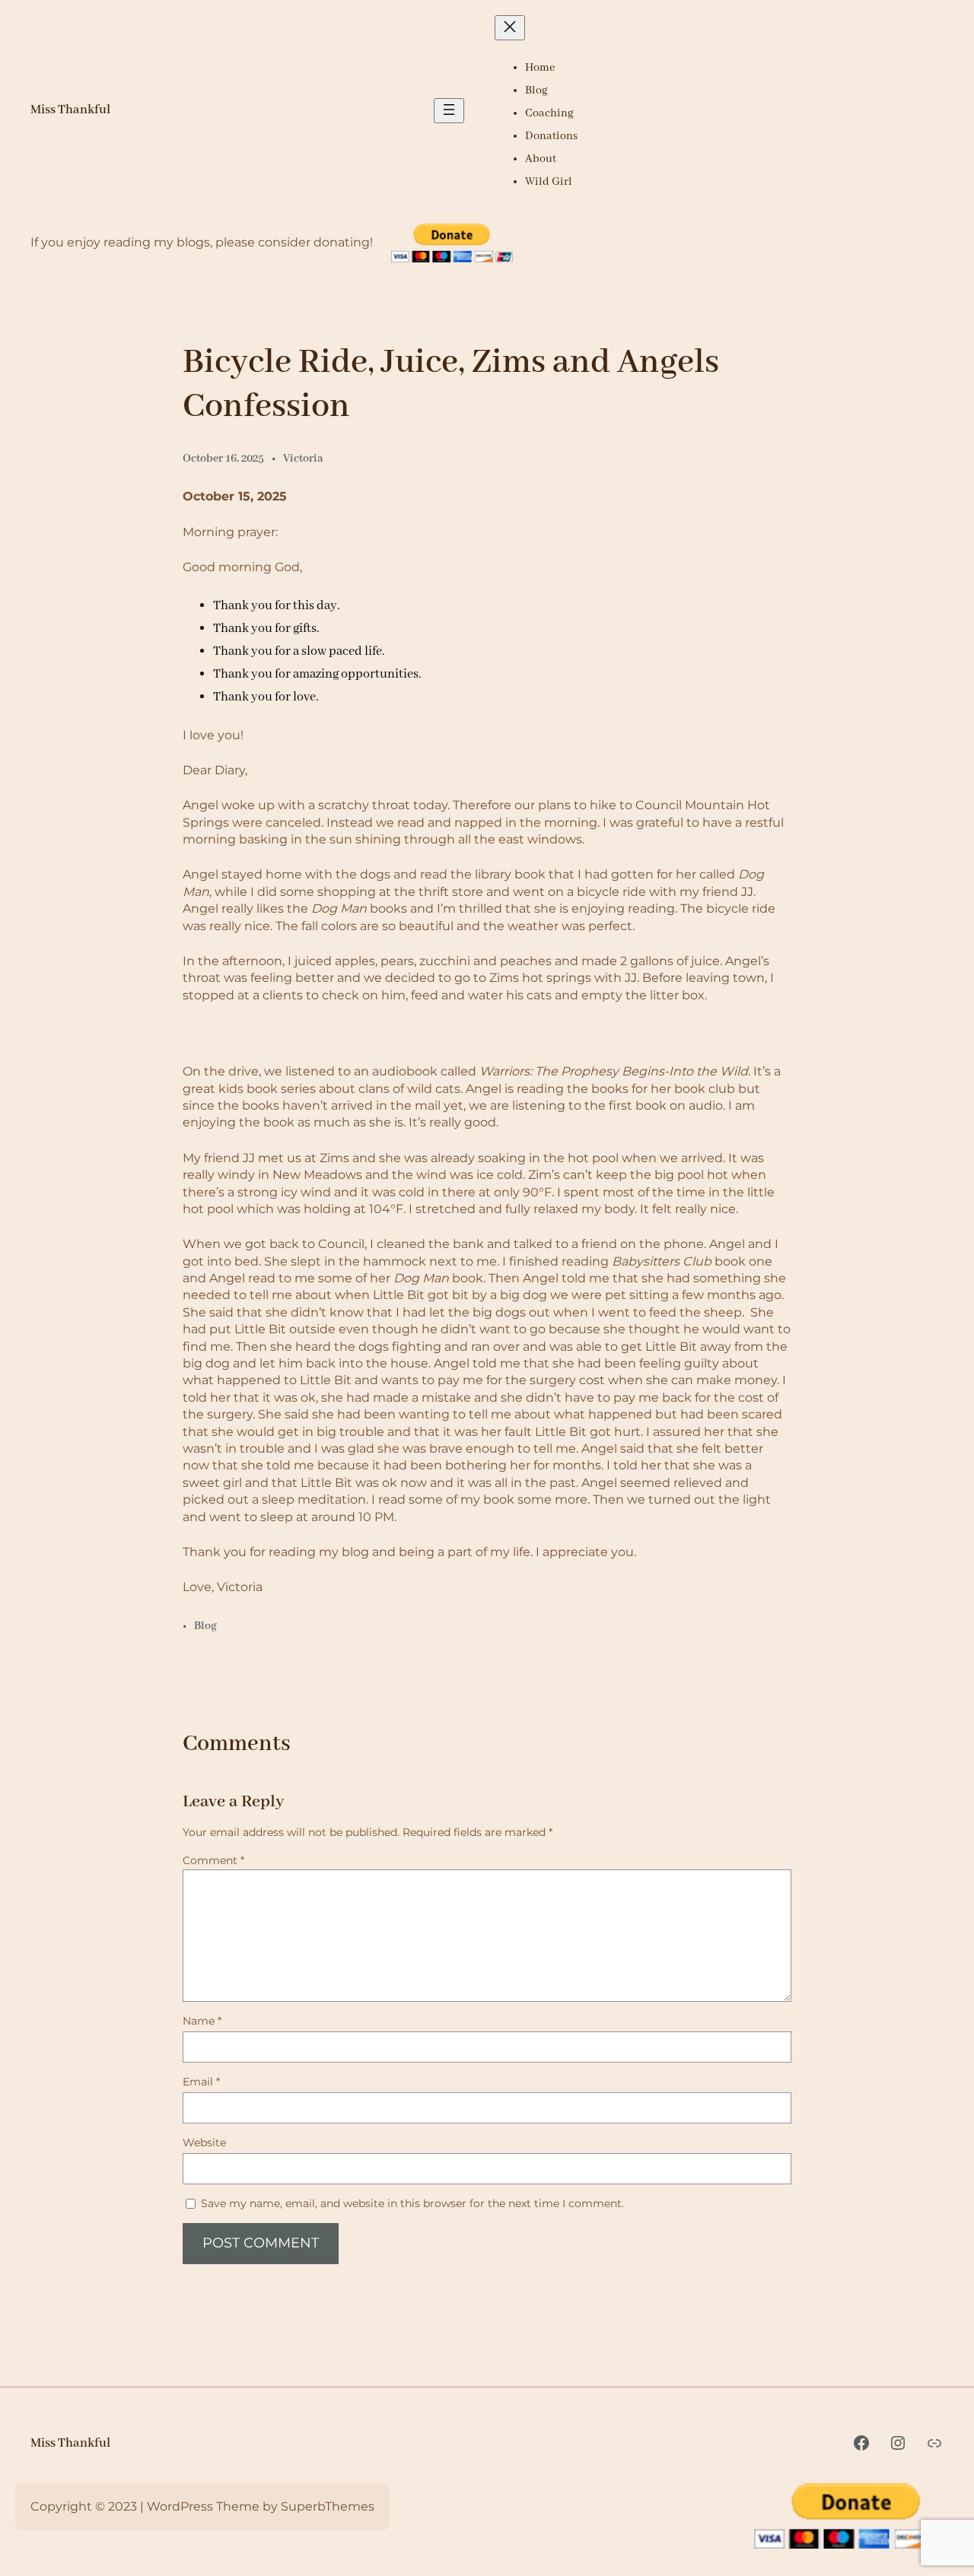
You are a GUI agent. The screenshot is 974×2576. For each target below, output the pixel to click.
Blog (205, 1626)
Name (202, 2021)
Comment (213, 1860)
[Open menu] (449, 111)
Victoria (303, 459)
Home (540, 68)
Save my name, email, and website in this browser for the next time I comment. (412, 2203)
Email (201, 2082)
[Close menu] (510, 28)
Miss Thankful (70, 110)
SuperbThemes (328, 2506)
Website (204, 2142)
